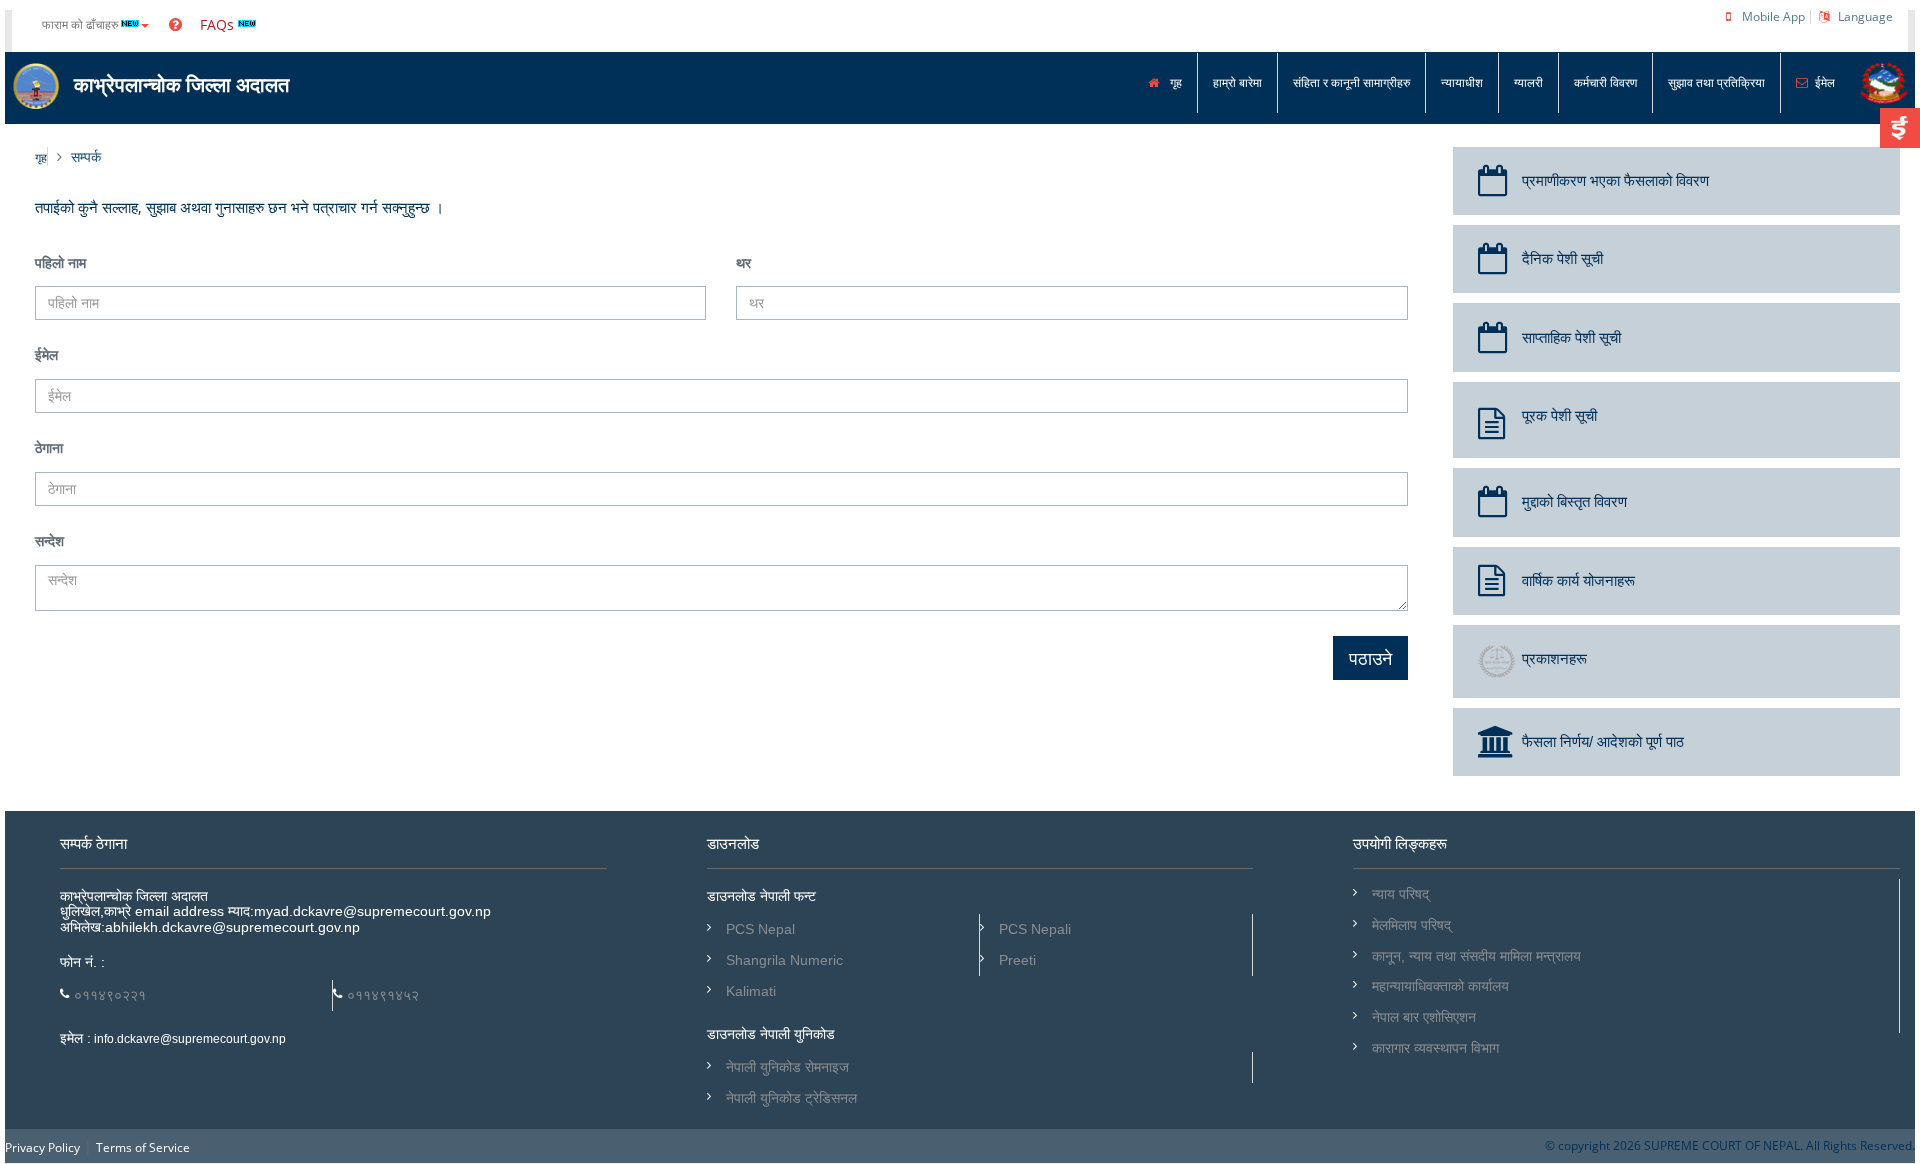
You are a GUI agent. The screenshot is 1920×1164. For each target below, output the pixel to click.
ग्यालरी (1528, 82)
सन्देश (49, 541)
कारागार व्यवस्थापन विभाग (1435, 1048)
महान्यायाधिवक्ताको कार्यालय (1440, 986)
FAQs (215, 24)
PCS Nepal (760, 929)
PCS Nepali (1035, 929)
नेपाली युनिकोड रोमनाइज (787, 1067)
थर (743, 263)
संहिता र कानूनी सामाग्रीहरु (1351, 82)
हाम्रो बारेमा (1237, 82)
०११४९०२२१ (110, 995)
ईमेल (1825, 82)
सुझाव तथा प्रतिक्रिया (1716, 82)
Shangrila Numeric (784, 960)
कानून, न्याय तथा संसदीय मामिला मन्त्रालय (1476, 956)
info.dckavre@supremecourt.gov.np (188, 1039)
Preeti (1017, 960)
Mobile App (1773, 16)
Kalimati (751, 991)
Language (1865, 16)
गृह (1174, 82)
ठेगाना (49, 448)
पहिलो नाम (60, 263)
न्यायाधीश (1462, 82)
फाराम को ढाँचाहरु (81, 24)
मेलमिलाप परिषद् (1411, 925)
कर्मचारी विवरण (1605, 82)
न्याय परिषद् (1400, 894)
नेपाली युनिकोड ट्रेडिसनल (791, 1098)
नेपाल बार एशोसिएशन (1424, 1017)
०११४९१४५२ (383, 995)
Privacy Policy (42, 1147)
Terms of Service (143, 1147)
